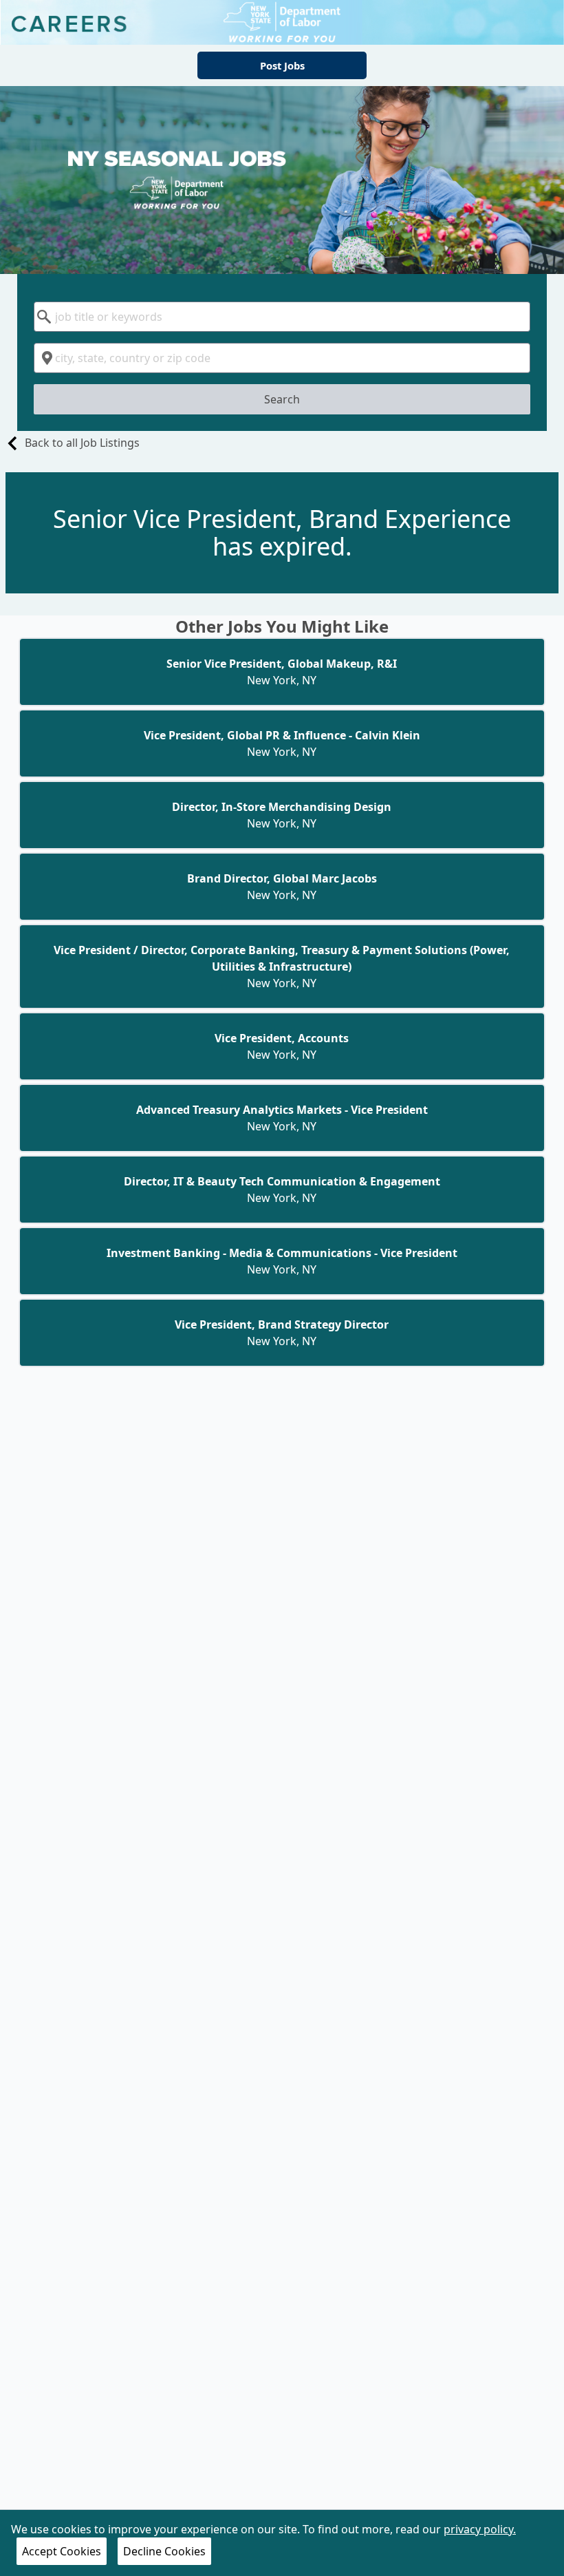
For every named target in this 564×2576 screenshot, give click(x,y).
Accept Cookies (62, 2551)
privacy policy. (480, 2529)
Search (282, 399)
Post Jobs (282, 65)
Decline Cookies (164, 2551)
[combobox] (282, 317)
